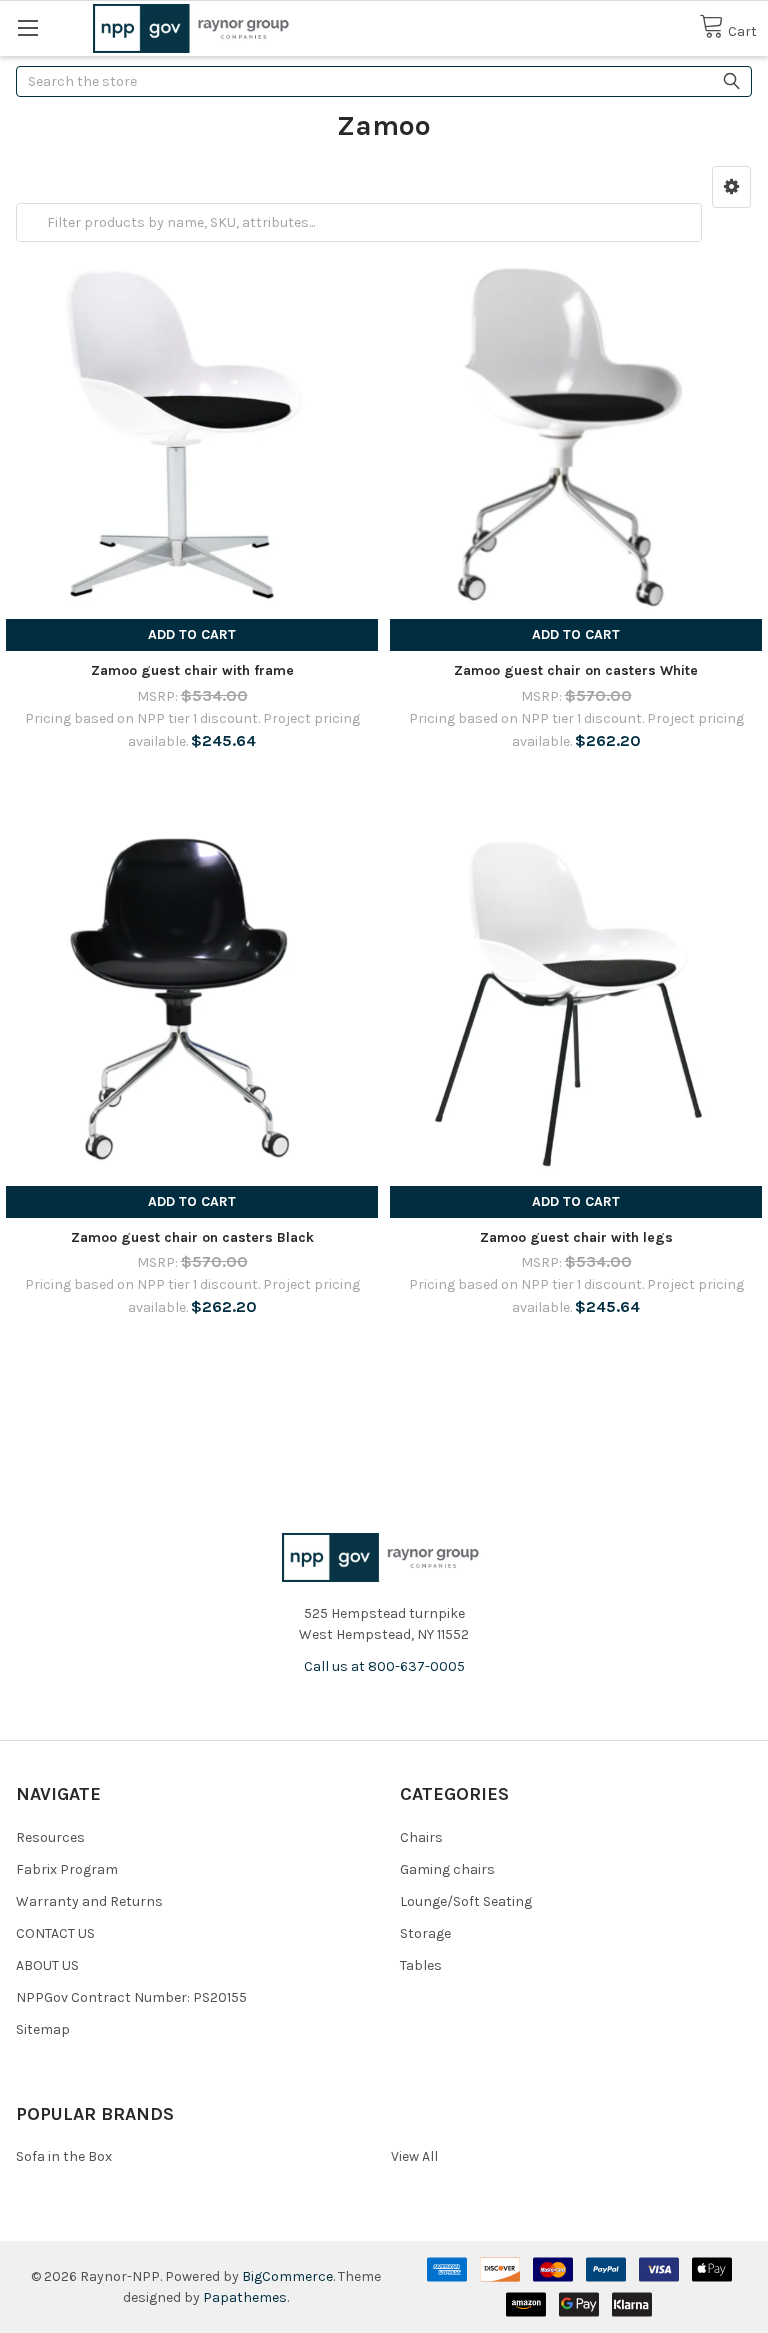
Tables (421, 1965)
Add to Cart (192, 634)
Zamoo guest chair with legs (576, 1237)
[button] (731, 187)
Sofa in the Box (64, 2156)
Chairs (421, 1837)
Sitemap (43, 2029)
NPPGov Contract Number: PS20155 (131, 1997)
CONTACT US (55, 1933)
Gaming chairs (447, 1869)
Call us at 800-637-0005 (384, 1666)
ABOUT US (47, 1965)
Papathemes (245, 2297)
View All (414, 2156)
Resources (50, 1837)
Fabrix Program (67, 1869)
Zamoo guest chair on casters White (576, 670)
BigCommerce (287, 2276)
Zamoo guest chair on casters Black (192, 1237)
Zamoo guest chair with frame (192, 670)
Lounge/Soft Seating (466, 1901)
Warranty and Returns (89, 1901)
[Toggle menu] (27, 27)
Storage (425, 1933)
